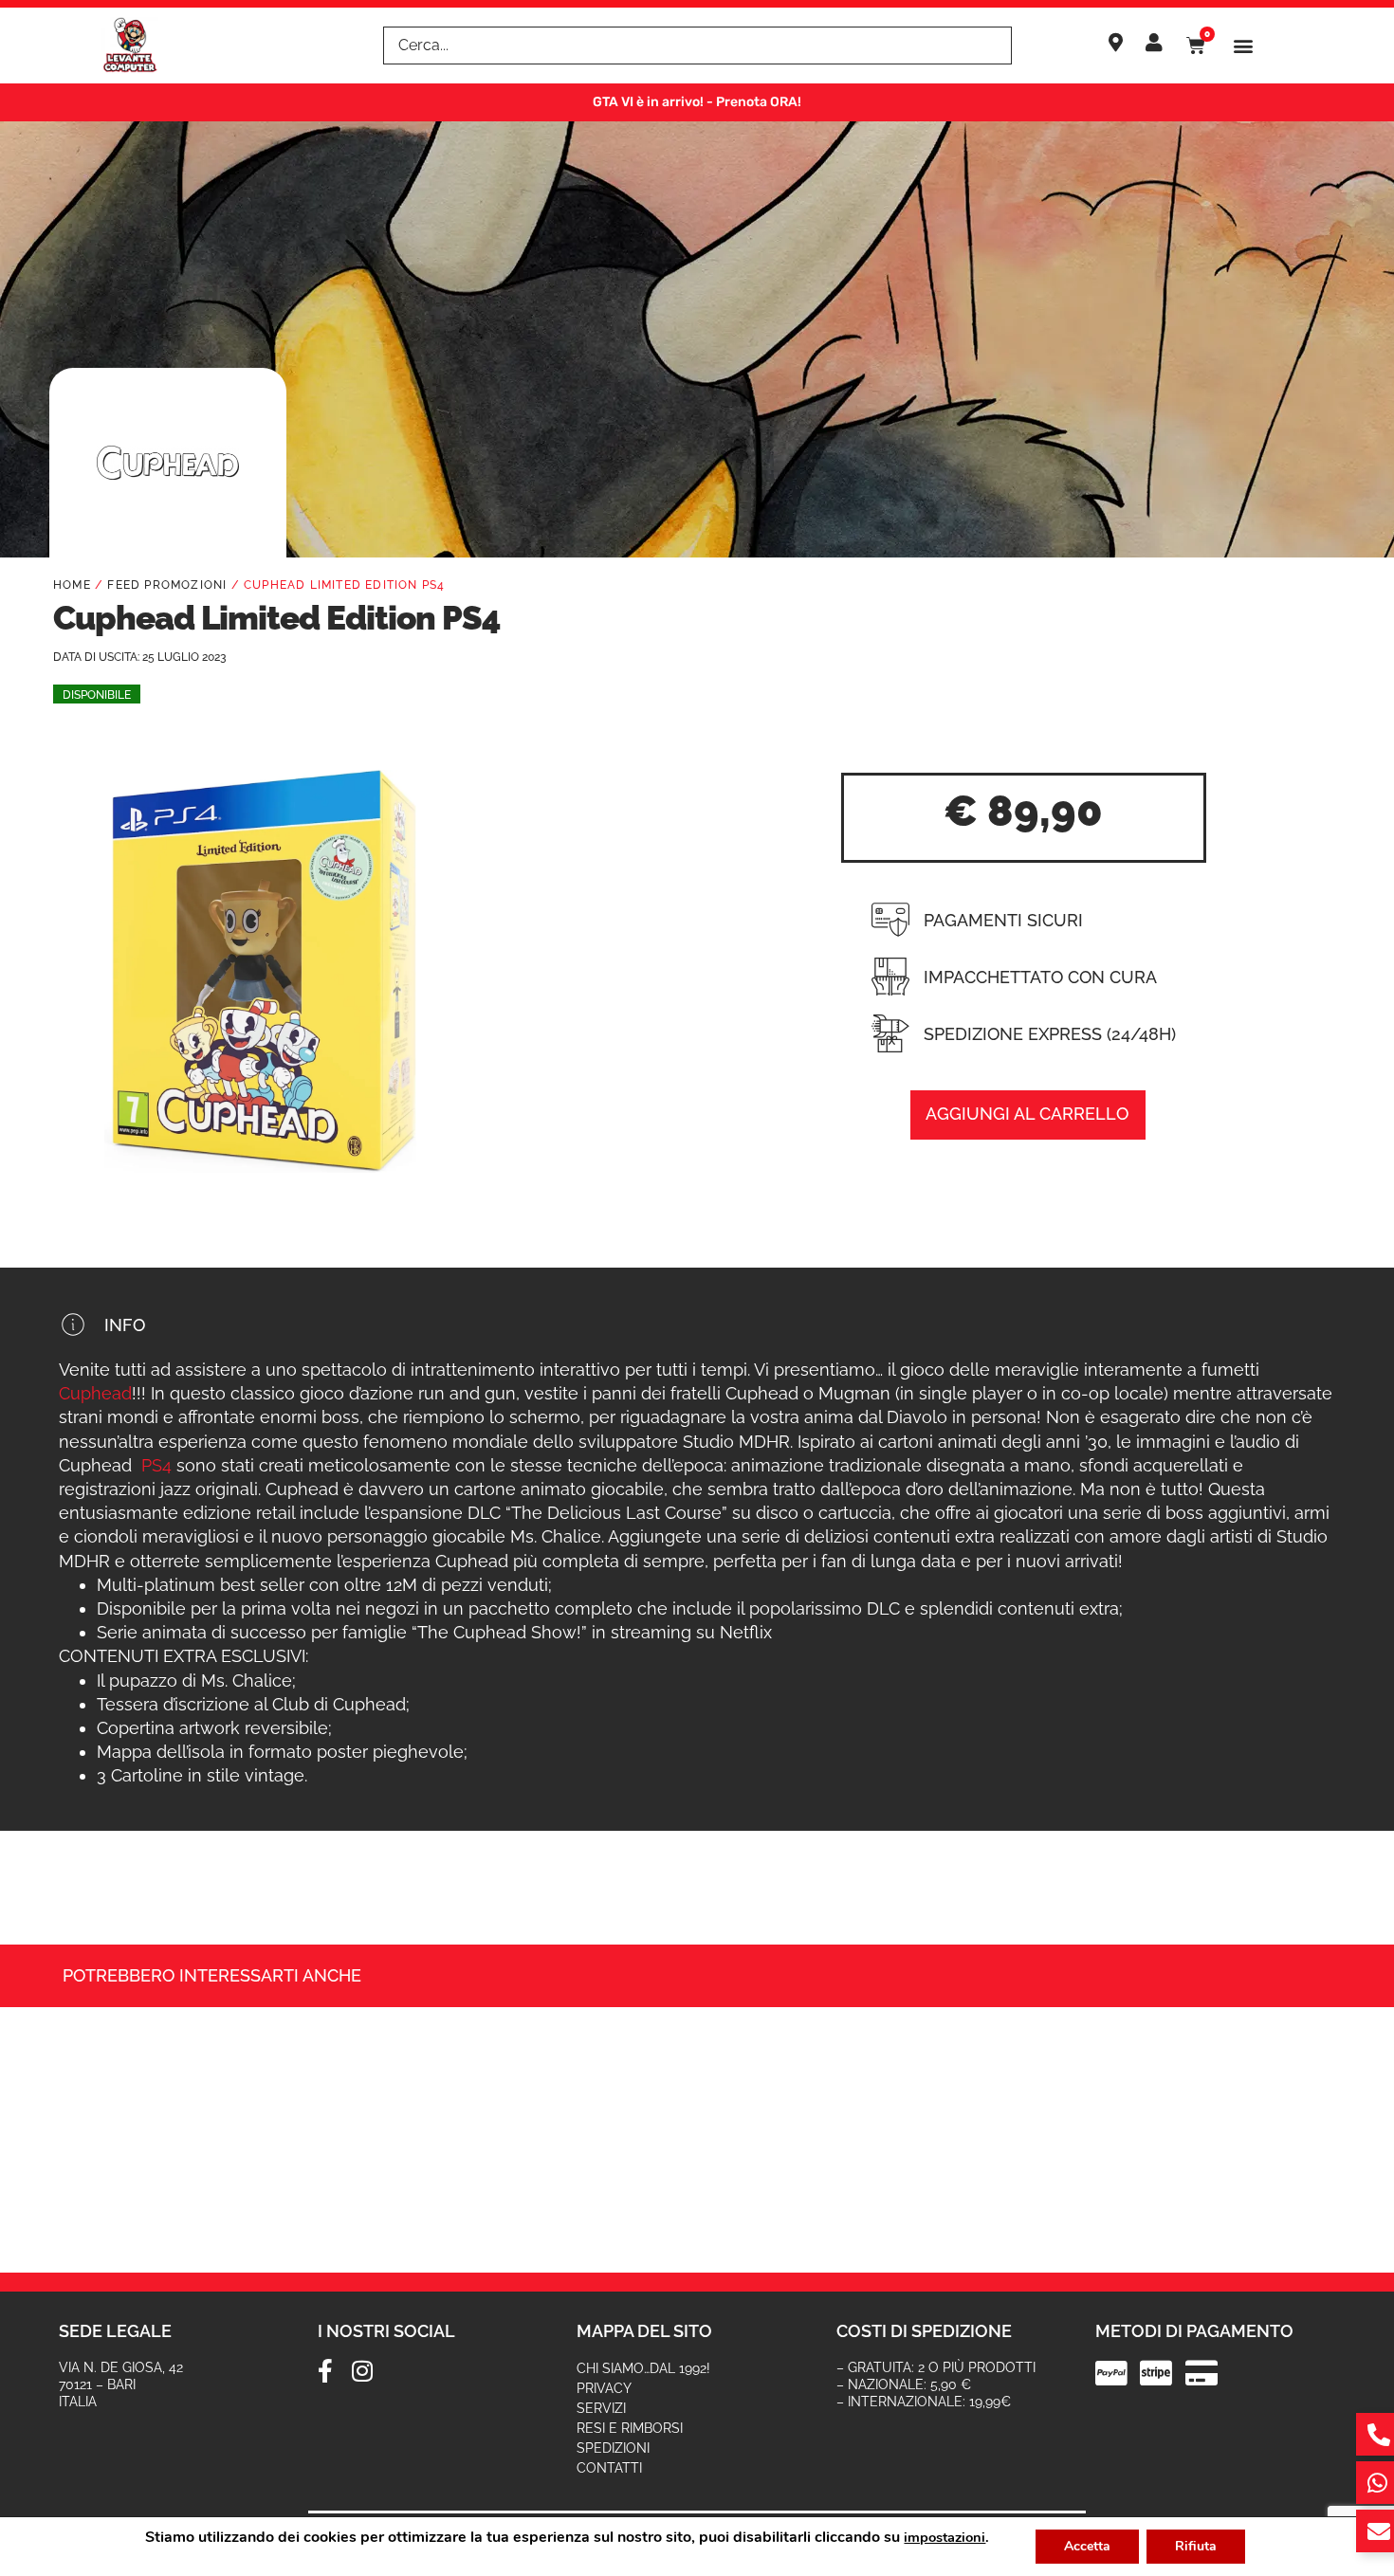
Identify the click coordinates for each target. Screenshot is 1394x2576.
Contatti (609, 2468)
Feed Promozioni (167, 585)
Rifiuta (1196, 2546)
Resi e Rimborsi (630, 2428)
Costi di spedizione (924, 2331)
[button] (1244, 46)
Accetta (1087, 2546)
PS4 (156, 1465)
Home (72, 585)
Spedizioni (613, 2448)
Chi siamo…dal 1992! (643, 2368)
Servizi (601, 2408)
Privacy (604, 2388)
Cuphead (95, 1393)
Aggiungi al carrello (1027, 1114)
